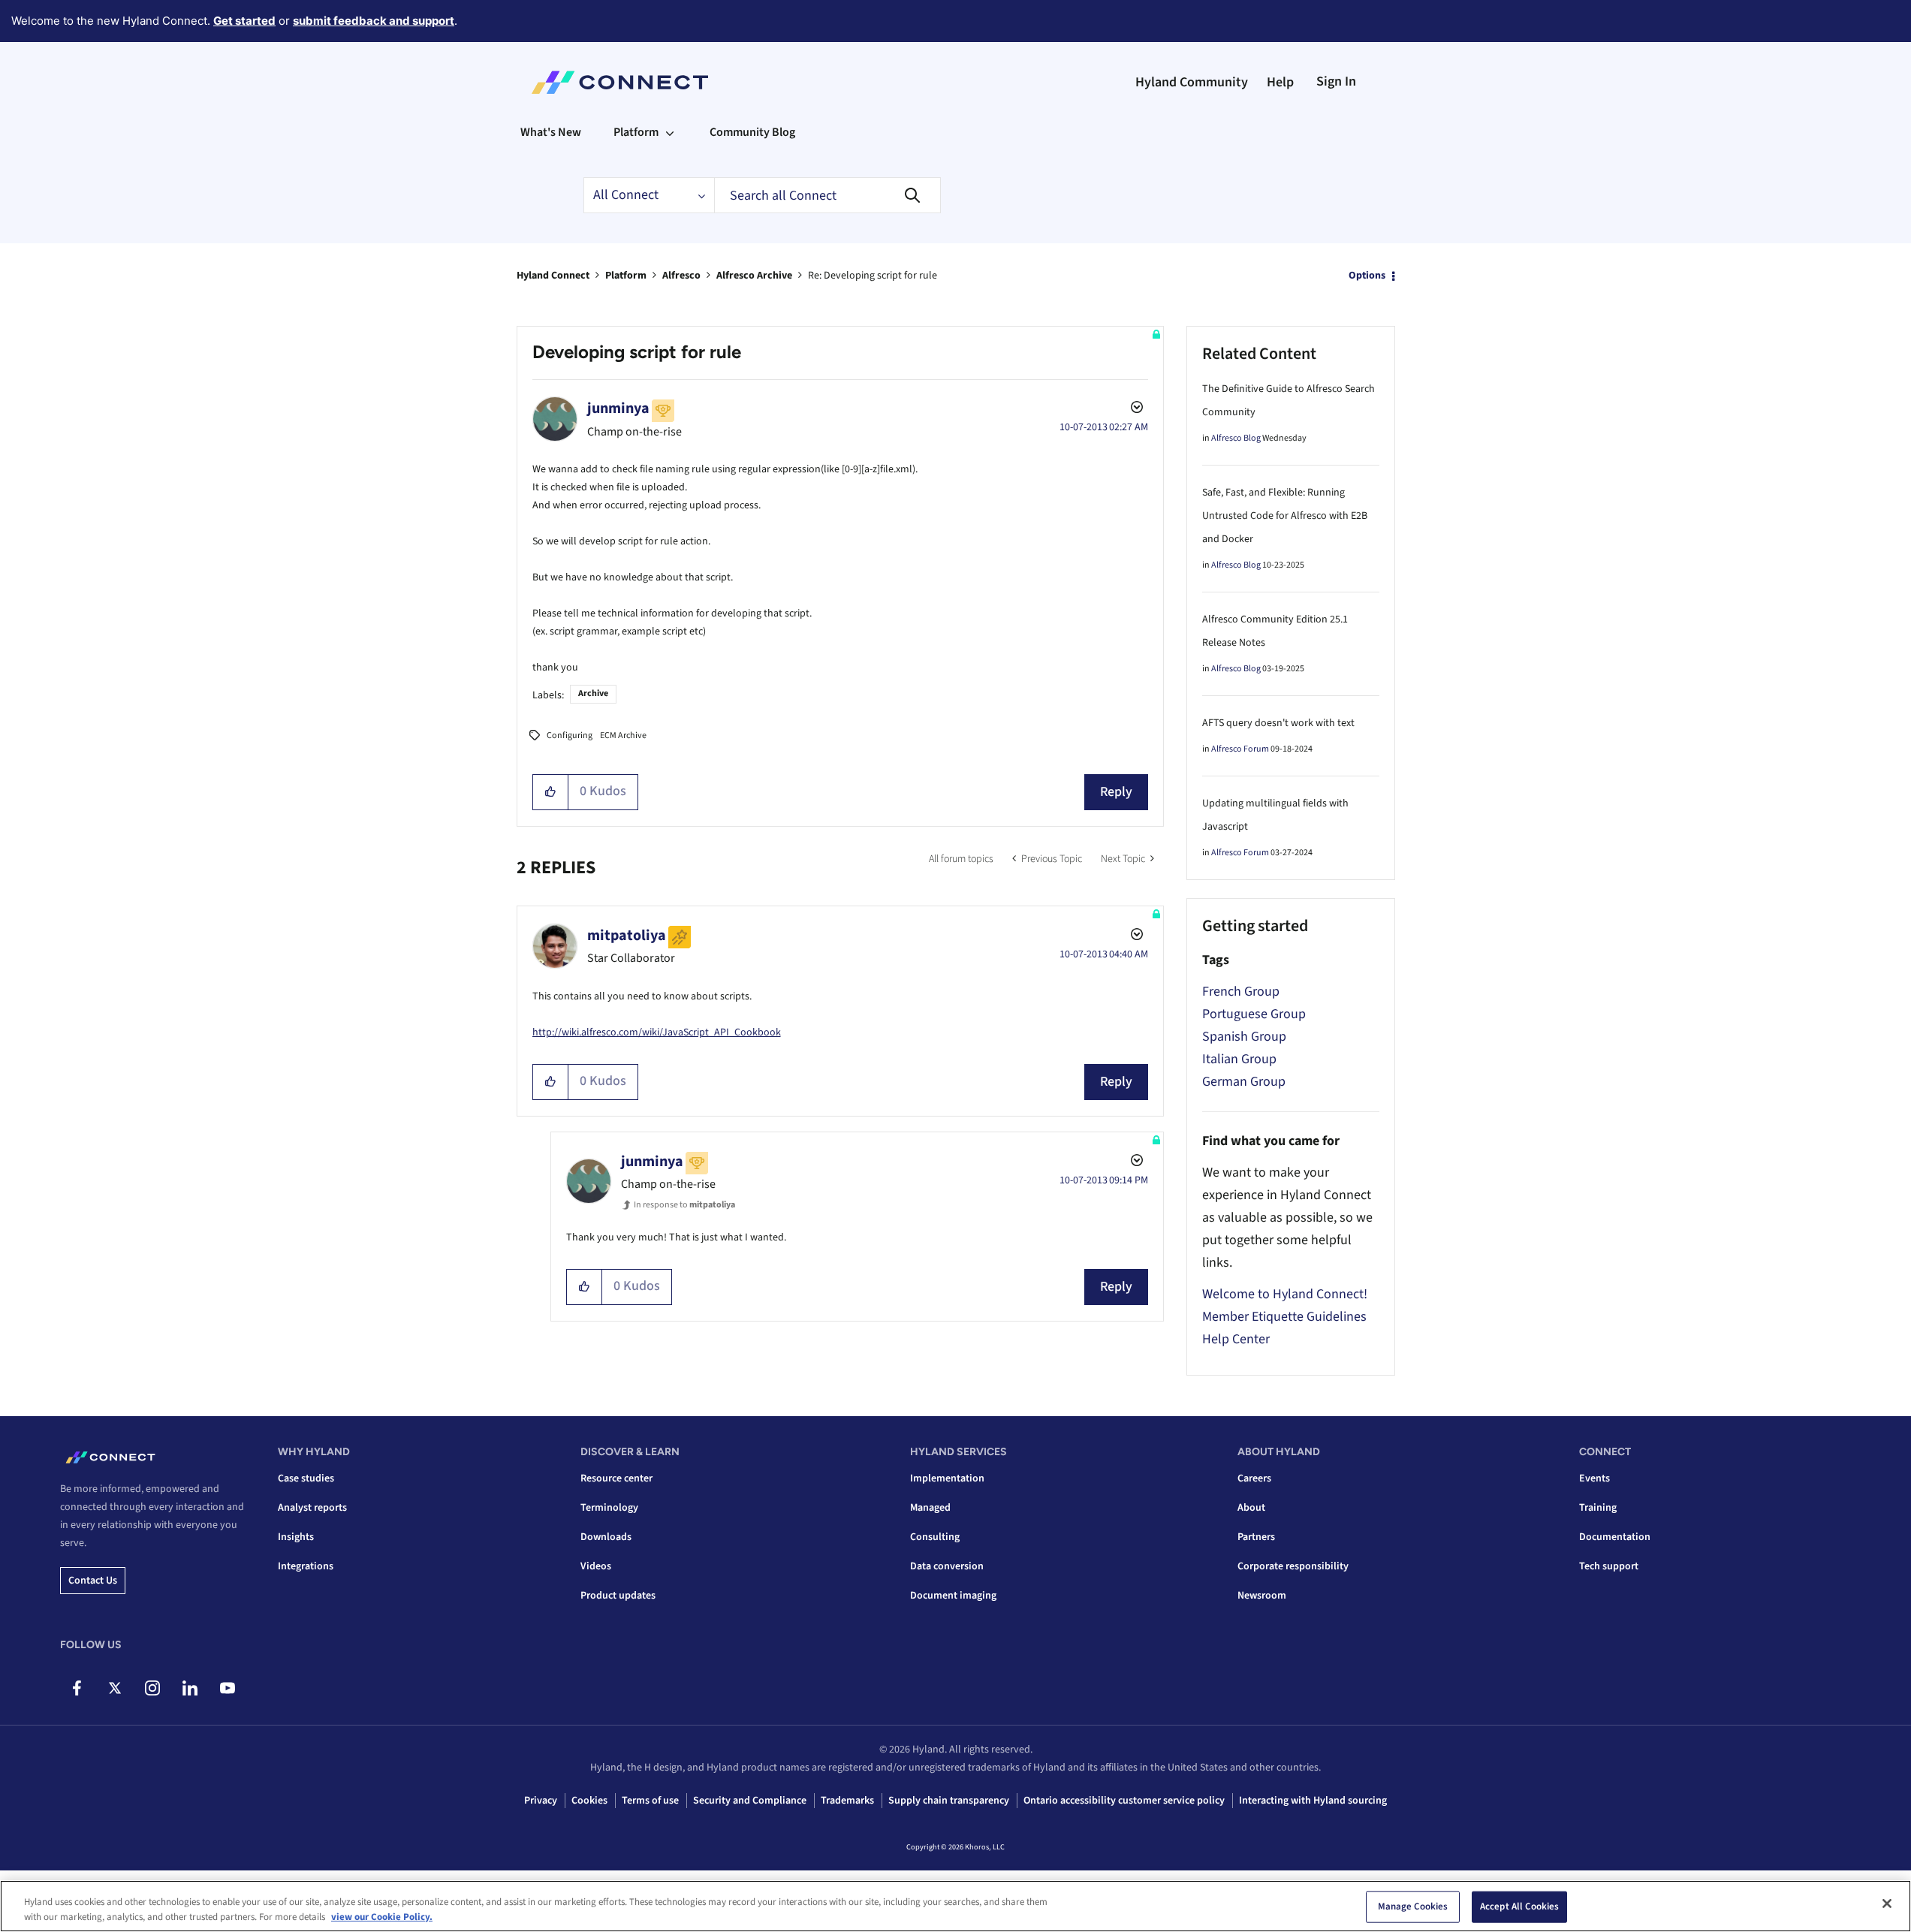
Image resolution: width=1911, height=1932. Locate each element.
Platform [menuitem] (636, 132)
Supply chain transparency (949, 1801)
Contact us (93, 1581)
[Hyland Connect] (620, 83)
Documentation (1615, 1537)
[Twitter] (115, 1688)
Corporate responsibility (1293, 1566)
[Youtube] (227, 1688)
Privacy (541, 1801)
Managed (930, 1508)
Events (1595, 1478)
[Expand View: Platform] (670, 132)
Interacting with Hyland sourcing (1313, 1801)
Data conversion (947, 1566)
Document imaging (953, 1596)
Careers (1254, 1478)
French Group (1241, 992)
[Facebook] (77, 1688)
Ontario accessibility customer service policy (1124, 1801)
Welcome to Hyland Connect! (1285, 1294)
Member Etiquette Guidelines (1284, 1317)
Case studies (306, 1478)
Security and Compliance (750, 1801)
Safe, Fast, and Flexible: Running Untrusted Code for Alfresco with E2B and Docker (1285, 516)
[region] (955, 1906)
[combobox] (827, 195)
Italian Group (1239, 1059)
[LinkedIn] (190, 1688)
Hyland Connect (553, 276)
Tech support (1609, 1566)
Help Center (1236, 1339)
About (1251, 1508)
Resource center (616, 1478)
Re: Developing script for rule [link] (873, 276)
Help (1280, 82)
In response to (684, 1205)
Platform (626, 276)
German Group (1244, 1082)
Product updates (618, 1596)
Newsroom (1262, 1596)
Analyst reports (312, 1508)
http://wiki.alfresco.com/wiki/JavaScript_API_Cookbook (657, 1032)
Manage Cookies (1413, 1906)
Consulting (935, 1537)
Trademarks (847, 1801)
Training (1598, 1508)
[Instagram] (152, 1688)
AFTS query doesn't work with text (1278, 723)
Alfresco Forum (1240, 749)
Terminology (609, 1508)
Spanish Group (1244, 1037)
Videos (596, 1566)
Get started (244, 21)
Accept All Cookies (1519, 1906)
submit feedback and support (374, 21)
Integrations (306, 1566)
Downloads (606, 1537)
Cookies (589, 1801)
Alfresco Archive (754, 276)
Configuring (570, 735)
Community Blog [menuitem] (752, 132)
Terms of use (650, 1801)
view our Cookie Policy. (382, 1916)
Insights (296, 1537)
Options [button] (1367, 276)
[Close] (1887, 1903)
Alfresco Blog (1236, 438)
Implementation (947, 1478)
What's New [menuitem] (551, 132)
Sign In (1336, 81)
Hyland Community (1192, 82)
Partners (1256, 1537)
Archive (593, 693)
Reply (1116, 792)
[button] (551, 792)
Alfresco (681, 276)
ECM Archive (623, 735)
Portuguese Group (1254, 1014)
